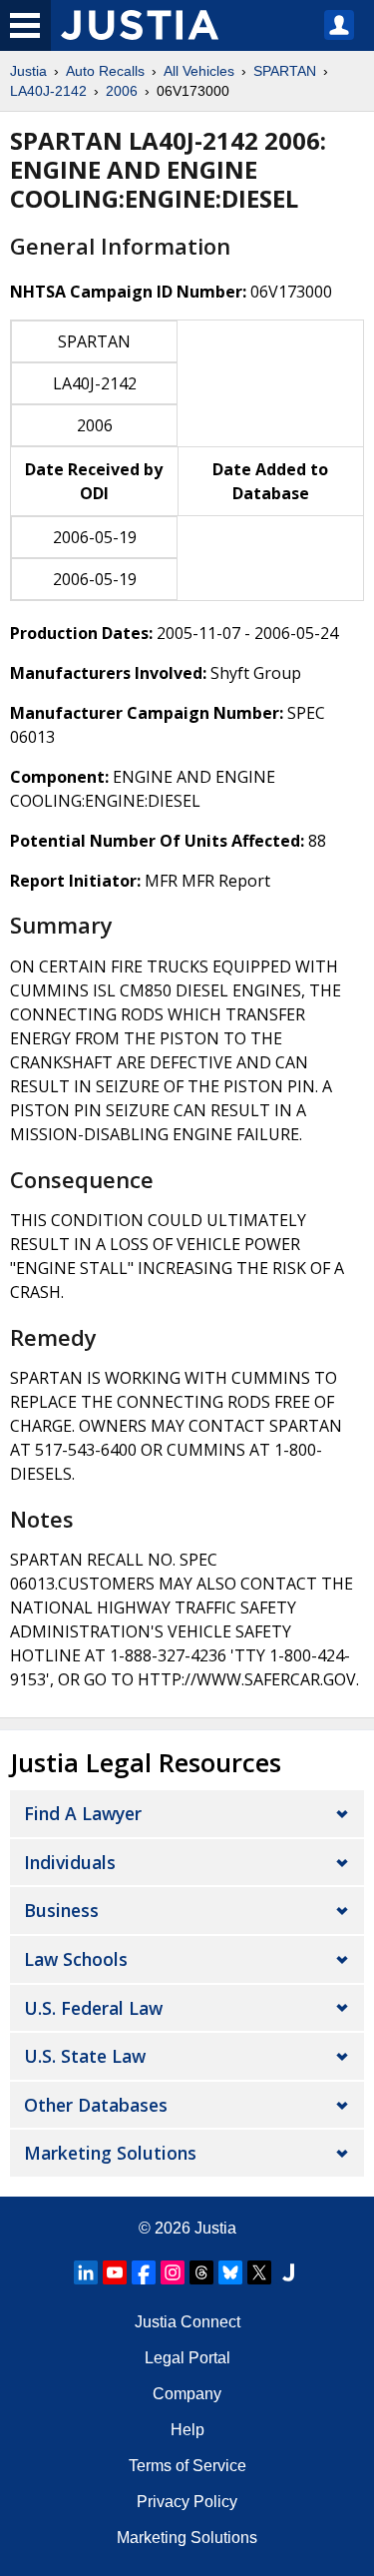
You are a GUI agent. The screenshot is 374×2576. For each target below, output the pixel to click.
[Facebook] (144, 2272)
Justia (28, 71)
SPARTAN (285, 71)
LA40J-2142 (48, 91)
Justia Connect (187, 2322)
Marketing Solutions (110, 2153)
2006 (122, 91)
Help (187, 2430)
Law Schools (76, 1959)
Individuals (70, 1862)
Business (61, 1910)
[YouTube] (115, 2272)
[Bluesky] (230, 2272)
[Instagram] (173, 2272)
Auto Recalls (105, 71)
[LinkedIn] (86, 2272)
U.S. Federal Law (93, 2008)
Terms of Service (187, 2466)
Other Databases (96, 2105)
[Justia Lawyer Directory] (288, 2272)
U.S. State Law (85, 2056)
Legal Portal (187, 2358)
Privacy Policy (187, 2502)
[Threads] (201, 2272)
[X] (259, 2272)
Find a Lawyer (83, 1813)
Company (187, 2394)
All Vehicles (199, 71)
